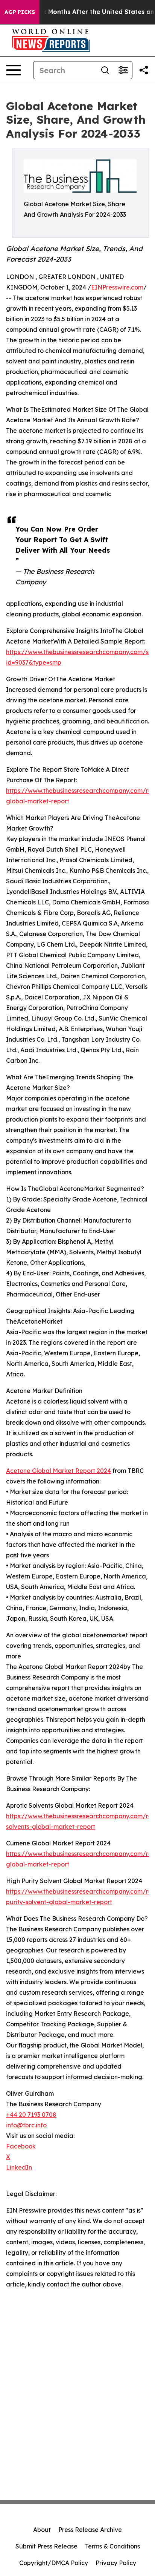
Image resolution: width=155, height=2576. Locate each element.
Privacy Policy (116, 2563)
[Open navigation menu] (14, 70)
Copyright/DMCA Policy (54, 2563)
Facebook (21, 2146)
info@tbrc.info (26, 2125)
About (42, 2530)
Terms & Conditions (112, 2546)
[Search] (105, 70)
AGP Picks (20, 12)
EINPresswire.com (117, 287)
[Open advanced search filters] (123, 70)
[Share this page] (144, 70)
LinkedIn (19, 2167)
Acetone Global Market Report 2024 (59, 1471)
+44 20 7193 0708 (31, 2115)
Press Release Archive (90, 2530)
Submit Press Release (46, 2546)
